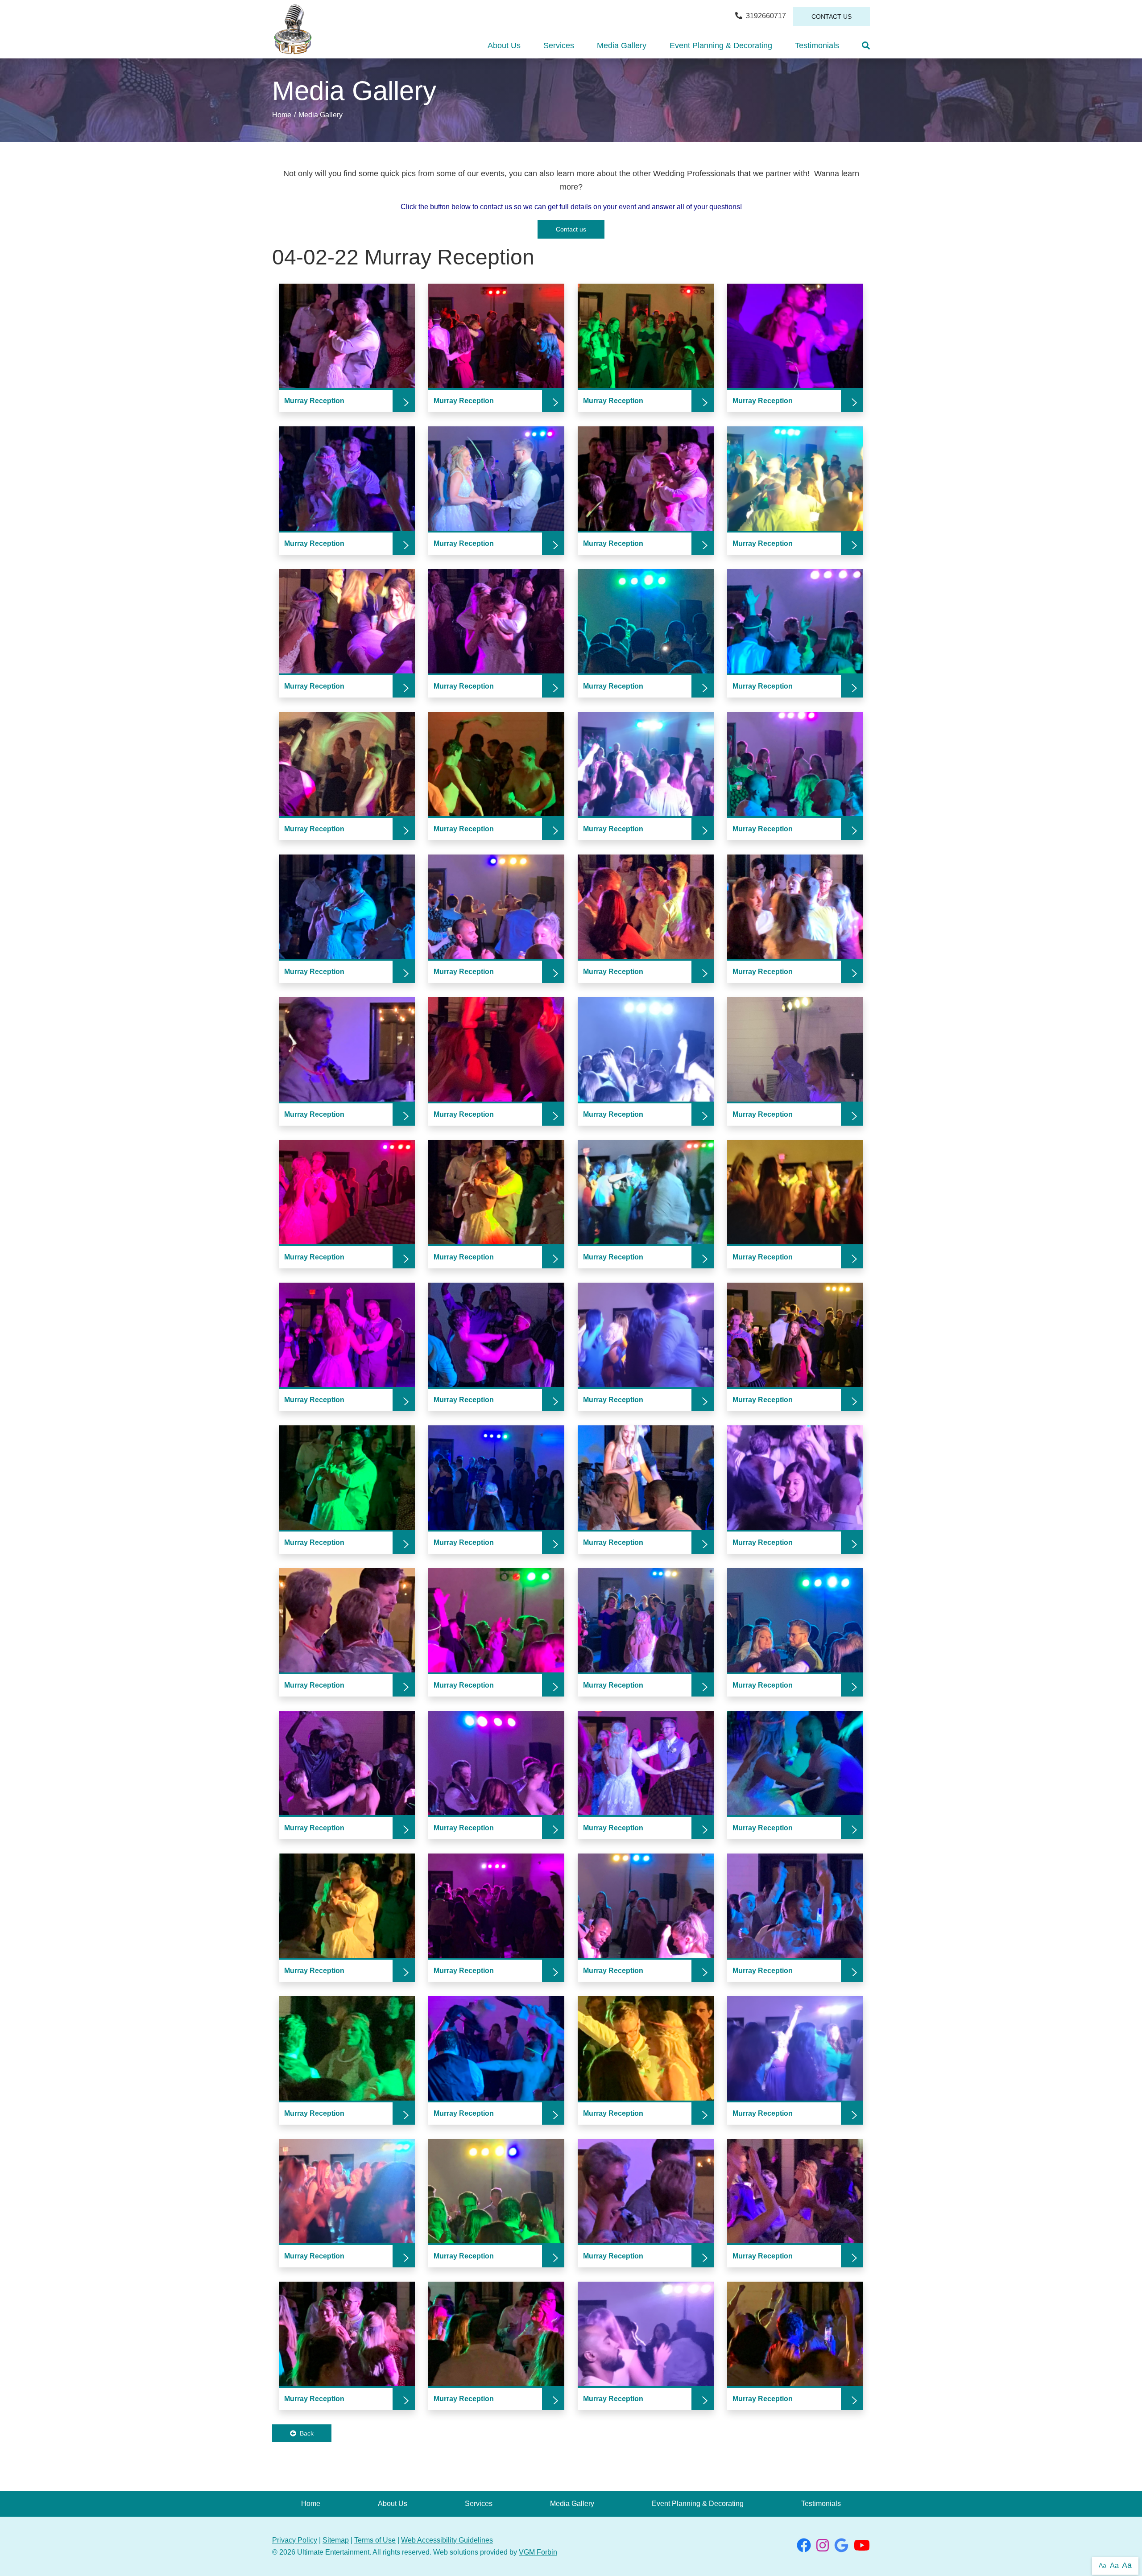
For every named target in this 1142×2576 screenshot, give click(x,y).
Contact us (571, 229)
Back (307, 2433)
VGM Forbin (538, 2552)
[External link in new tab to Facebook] (804, 2548)
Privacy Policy (295, 2540)
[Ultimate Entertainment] (293, 29)
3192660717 (766, 16)
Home (282, 115)
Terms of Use (375, 2540)
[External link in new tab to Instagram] (823, 2548)
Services (559, 45)
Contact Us (832, 17)
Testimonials (817, 45)
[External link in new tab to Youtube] (862, 2548)
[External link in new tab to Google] (841, 2548)
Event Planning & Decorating (721, 45)
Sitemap (336, 2540)
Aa (1103, 2565)
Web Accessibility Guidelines (447, 2540)
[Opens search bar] (866, 45)
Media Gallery (622, 45)
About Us (504, 45)
